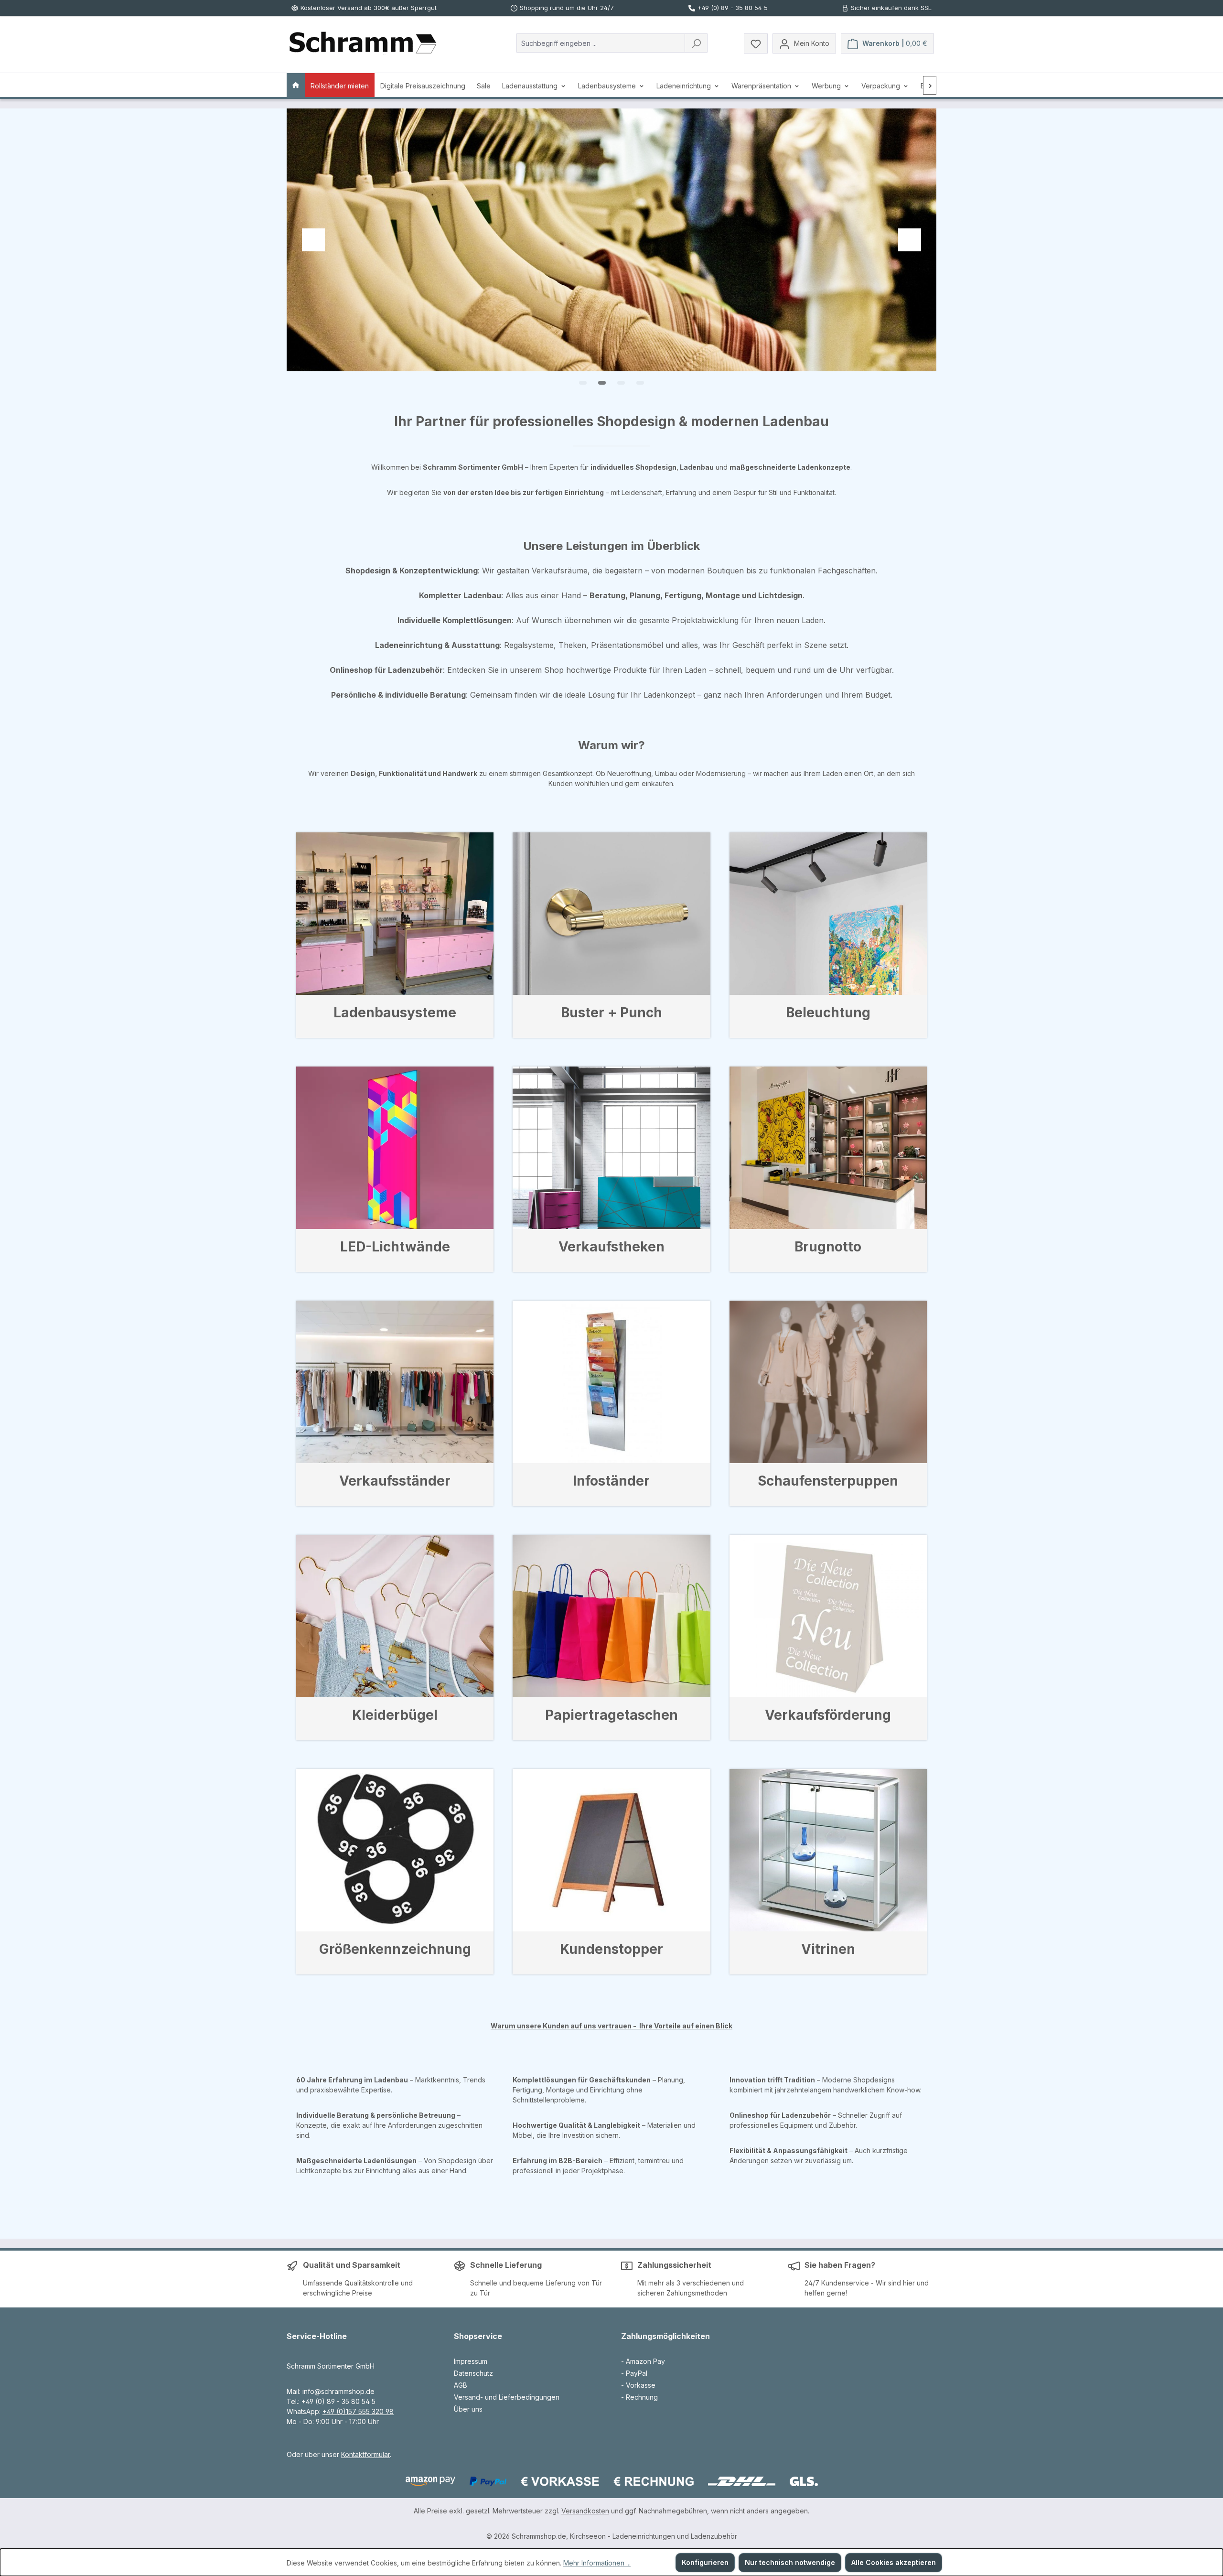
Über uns (468, 2409)
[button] (583, 383)
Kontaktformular (365, 2454)
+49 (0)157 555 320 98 (358, 2411)
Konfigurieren (705, 2562)
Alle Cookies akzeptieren (894, 2562)
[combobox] (601, 43)
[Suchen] (696, 43)
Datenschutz (473, 2373)
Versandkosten (585, 2511)
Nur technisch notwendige (790, 2562)
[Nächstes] (930, 85)
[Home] (296, 85)
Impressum (471, 2361)
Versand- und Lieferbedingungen (507, 2397)
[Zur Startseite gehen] (363, 43)
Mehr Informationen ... (597, 2563)
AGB (461, 2385)
